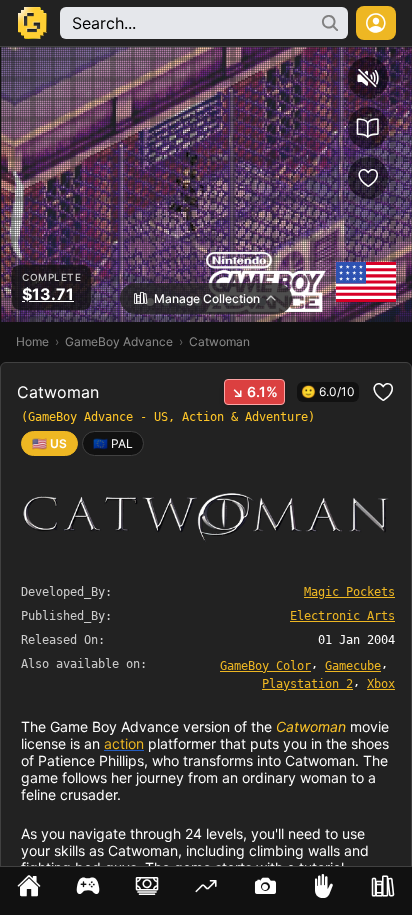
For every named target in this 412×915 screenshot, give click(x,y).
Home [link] (32, 341)
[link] (113, 443)
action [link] (124, 743)
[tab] (29, 891)
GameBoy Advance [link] (119, 341)
